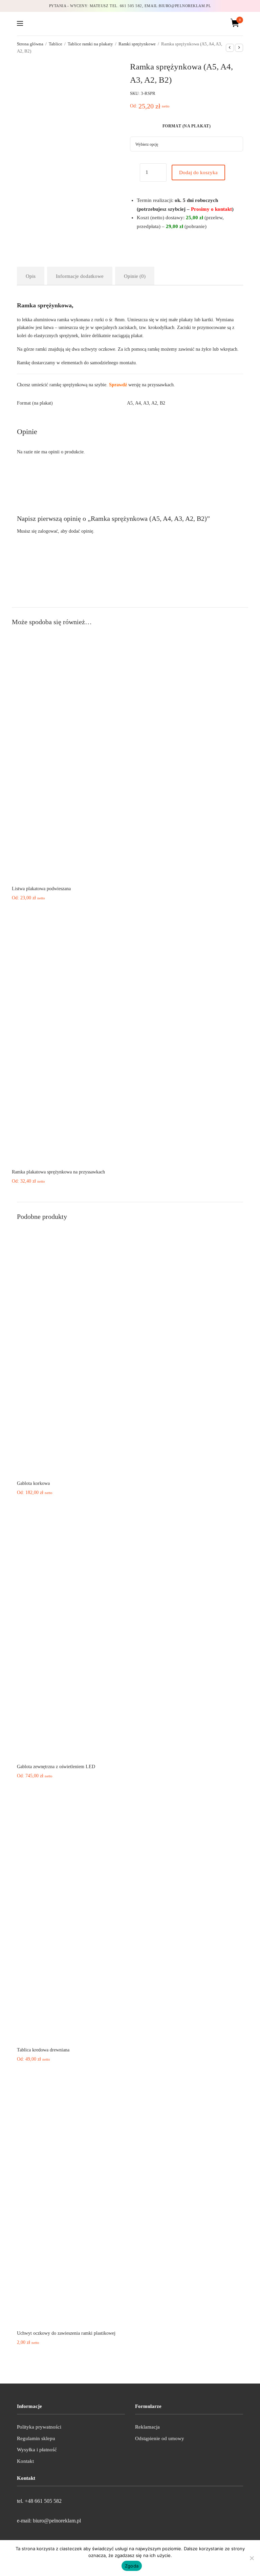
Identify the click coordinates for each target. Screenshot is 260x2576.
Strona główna (30, 44)
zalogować (48, 531)
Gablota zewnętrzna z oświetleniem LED (56, 1767)
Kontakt (25, 2461)
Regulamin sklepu (36, 2438)
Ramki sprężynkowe (137, 44)
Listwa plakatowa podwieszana (41, 889)
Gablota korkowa (33, 1483)
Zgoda (132, 2566)
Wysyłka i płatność (37, 2450)
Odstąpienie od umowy (160, 2438)
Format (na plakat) (187, 126)
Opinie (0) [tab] (135, 276)
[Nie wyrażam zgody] (252, 2558)
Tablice (56, 44)
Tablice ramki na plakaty (90, 44)
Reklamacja (147, 2427)
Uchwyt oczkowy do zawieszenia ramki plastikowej (66, 2333)
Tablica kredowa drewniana (43, 2050)
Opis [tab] (31, 276)
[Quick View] (125, 871)
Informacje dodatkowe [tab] (80, 276)
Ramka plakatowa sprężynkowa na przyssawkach (58, 1172)
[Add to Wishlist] (133, 174)
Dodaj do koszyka (198, 172)
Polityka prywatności (39, 2427)
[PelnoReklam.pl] (130, 23)
